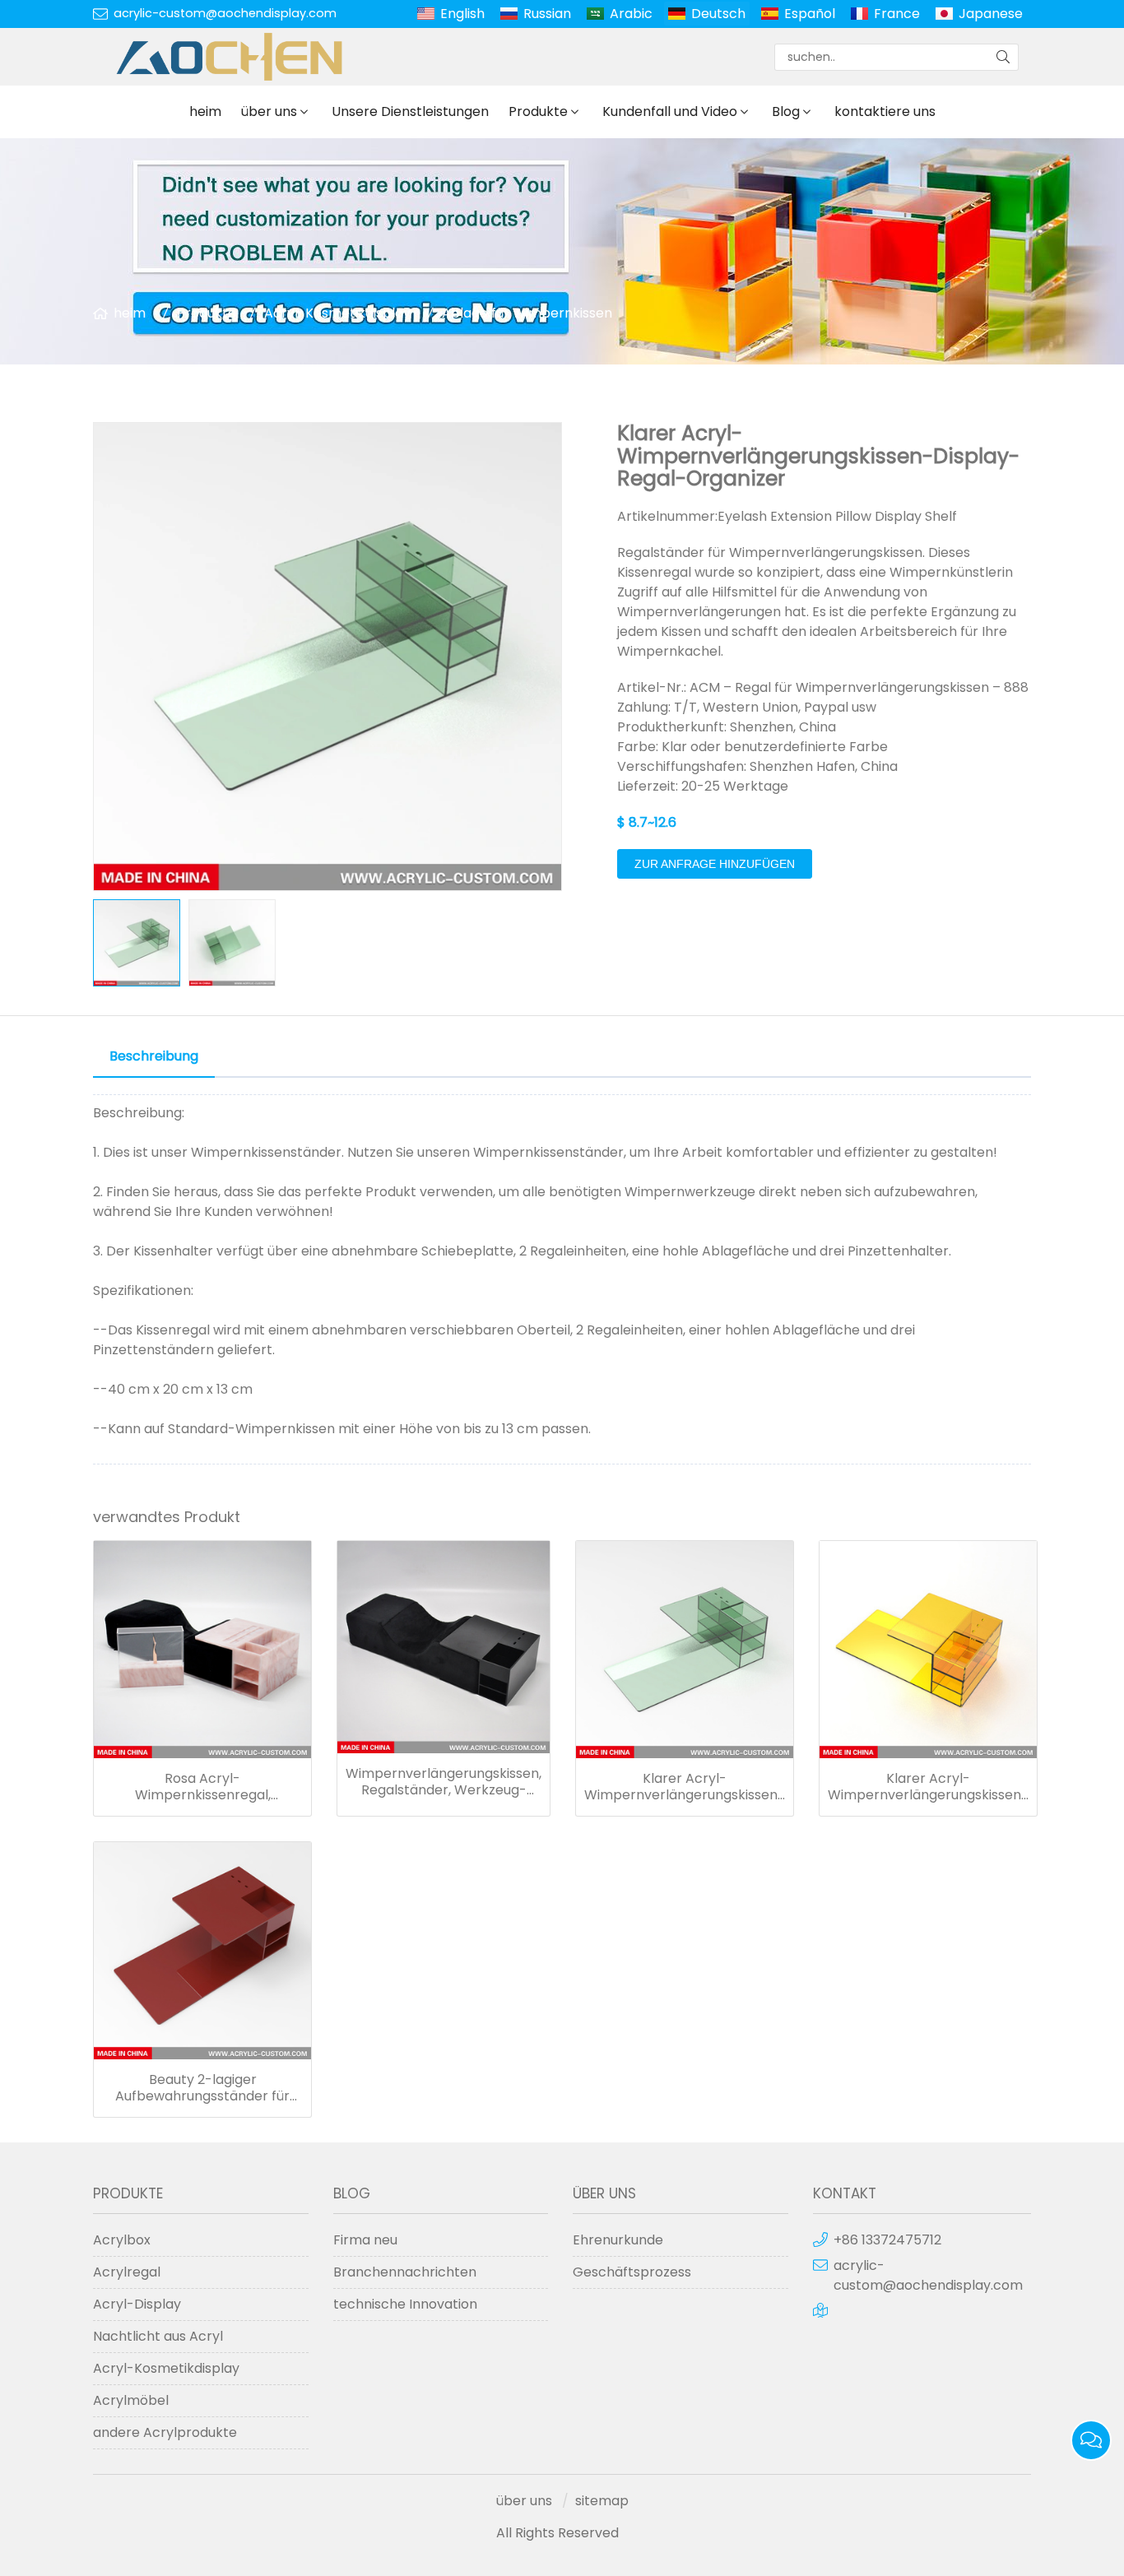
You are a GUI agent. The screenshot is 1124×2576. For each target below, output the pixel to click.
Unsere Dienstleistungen (410, 111)
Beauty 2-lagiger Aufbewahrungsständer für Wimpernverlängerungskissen (203, 2088)
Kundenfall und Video (670, 111)
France (897, 14)
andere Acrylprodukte (165, 2432)
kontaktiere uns (885, 111)
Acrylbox (122, 2240)
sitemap (602, 2501)
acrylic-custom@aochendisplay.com (225, 13)
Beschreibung (154, 1056)
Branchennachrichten (405, 2272)
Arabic (631, 14)
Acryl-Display (137, 2304)
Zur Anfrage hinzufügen (715, 864)
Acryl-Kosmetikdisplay (337, 313)
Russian (547, 14)
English (462, 14)
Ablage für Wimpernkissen (527, 313)
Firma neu (365, 2240)
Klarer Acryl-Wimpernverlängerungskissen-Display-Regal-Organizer (685, 1787)
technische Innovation (405, 2304)
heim (205, 111)
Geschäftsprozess (632, 2272)
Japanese (991, 14)
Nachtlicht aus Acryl (158, 2336)
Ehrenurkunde (618, 2240)
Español (810, 14)
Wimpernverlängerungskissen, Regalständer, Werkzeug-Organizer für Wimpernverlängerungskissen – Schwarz (444, 1782)
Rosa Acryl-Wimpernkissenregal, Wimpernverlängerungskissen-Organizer (202, 1787)
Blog (786, 111)
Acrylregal (127, 2272)
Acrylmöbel (131, 2400)
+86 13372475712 (887, 2240)
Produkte (538, 111)
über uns (269, 111)
